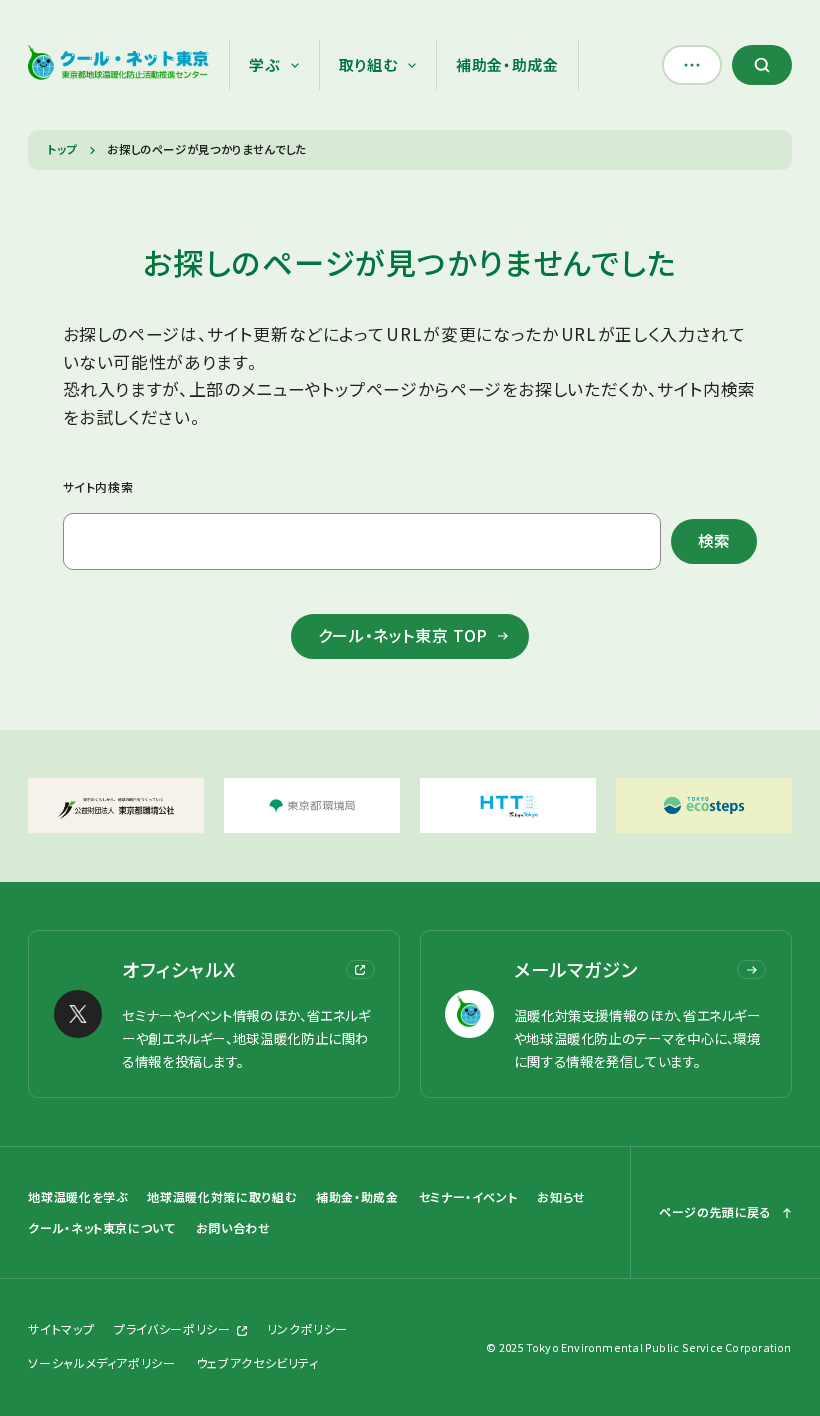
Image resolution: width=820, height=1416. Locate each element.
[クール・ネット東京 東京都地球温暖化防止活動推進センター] (118, 65)
